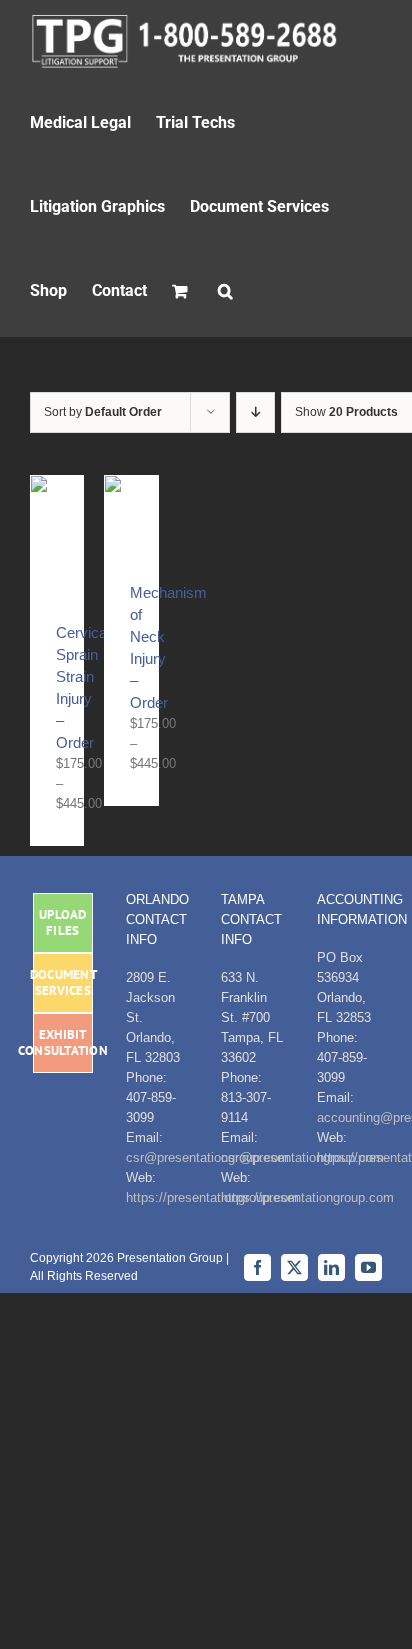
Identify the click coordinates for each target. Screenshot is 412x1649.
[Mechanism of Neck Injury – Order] (131, 485)
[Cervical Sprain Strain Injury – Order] (57, 485)
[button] (225, 290)
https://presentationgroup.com (307, 1197)
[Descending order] (255, 412)
